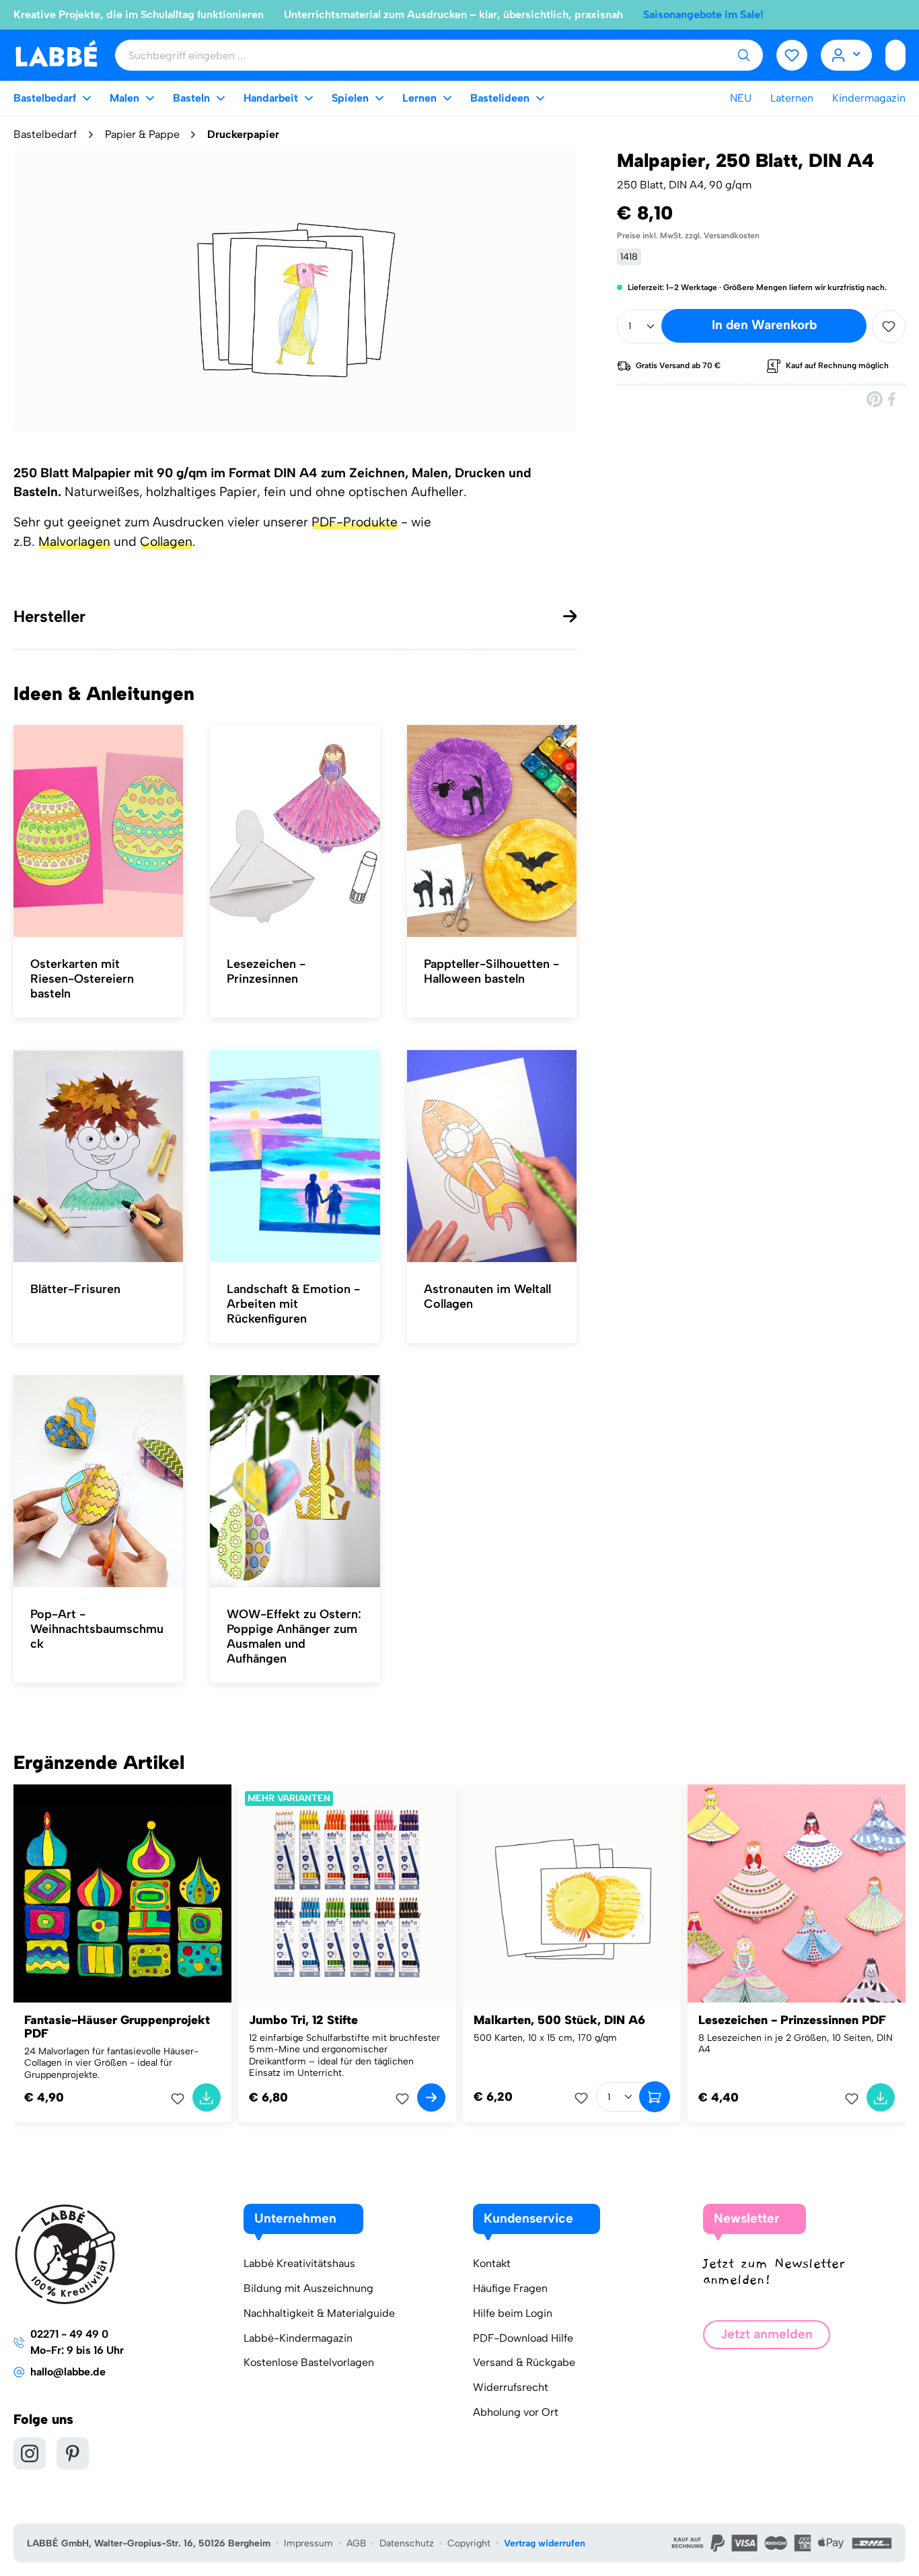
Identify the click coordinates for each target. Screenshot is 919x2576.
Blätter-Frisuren (75, 1289)
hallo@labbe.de (68, 2372)
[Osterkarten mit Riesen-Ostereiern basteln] (98, 831)
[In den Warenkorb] (207, 2097)
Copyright (469, 2543)
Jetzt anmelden (767, 2334)
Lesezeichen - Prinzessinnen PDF (792, 2020)
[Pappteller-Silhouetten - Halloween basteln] (492, 831)
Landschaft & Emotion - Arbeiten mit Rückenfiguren (293, 1304)
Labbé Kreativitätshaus (299, 2263)
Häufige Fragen (510, 2288)
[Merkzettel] (792, 55)
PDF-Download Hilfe (523, 2338)
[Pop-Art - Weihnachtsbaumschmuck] (98, 1482)
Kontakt (492, 2263)
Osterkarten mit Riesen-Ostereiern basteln (82, 979)
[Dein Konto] (847, 55)
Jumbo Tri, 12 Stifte (303, 2020)
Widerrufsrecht (511, 2387)
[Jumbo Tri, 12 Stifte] (347, 1893)
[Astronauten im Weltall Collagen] (492, 1156)
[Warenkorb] (895, 55)
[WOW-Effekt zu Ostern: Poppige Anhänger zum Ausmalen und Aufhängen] (295, 1482)
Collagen (166, 542)
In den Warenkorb (764, 325)
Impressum (308, 2543)
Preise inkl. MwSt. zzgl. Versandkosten (688, 236)
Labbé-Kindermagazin (298, 2338)
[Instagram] (30, 2453)
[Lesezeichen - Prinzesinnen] (295, 831)
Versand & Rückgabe (524, 2362)
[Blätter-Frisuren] (98, 1156)
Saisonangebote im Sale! (703, 14)
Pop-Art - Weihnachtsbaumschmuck (97, 1629)
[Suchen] (743, 55)
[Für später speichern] (889, 326)
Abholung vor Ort (516, 2412)
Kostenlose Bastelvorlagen (309, 2362)
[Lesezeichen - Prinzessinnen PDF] (797, 1893)
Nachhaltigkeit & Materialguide (319, 2313)
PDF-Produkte (355, 522)
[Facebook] (893, 399)
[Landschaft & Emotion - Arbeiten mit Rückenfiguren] (295, 1156)
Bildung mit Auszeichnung (308, 2288)
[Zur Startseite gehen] (56, 54)
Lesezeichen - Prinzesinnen (266, 971)
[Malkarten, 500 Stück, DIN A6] (572, 1893)
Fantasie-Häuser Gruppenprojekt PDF (117, 2027)
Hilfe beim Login (513, 2313)
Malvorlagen (74, 542)
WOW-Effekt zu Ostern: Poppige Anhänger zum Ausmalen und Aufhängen (294, 1636)
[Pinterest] (875, 399)
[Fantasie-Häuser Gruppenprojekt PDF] (122, 1893)
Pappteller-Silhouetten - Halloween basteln (491, 971)
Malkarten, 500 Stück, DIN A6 (559, 2020)
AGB (356, 2543)
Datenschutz (407, 2543)
